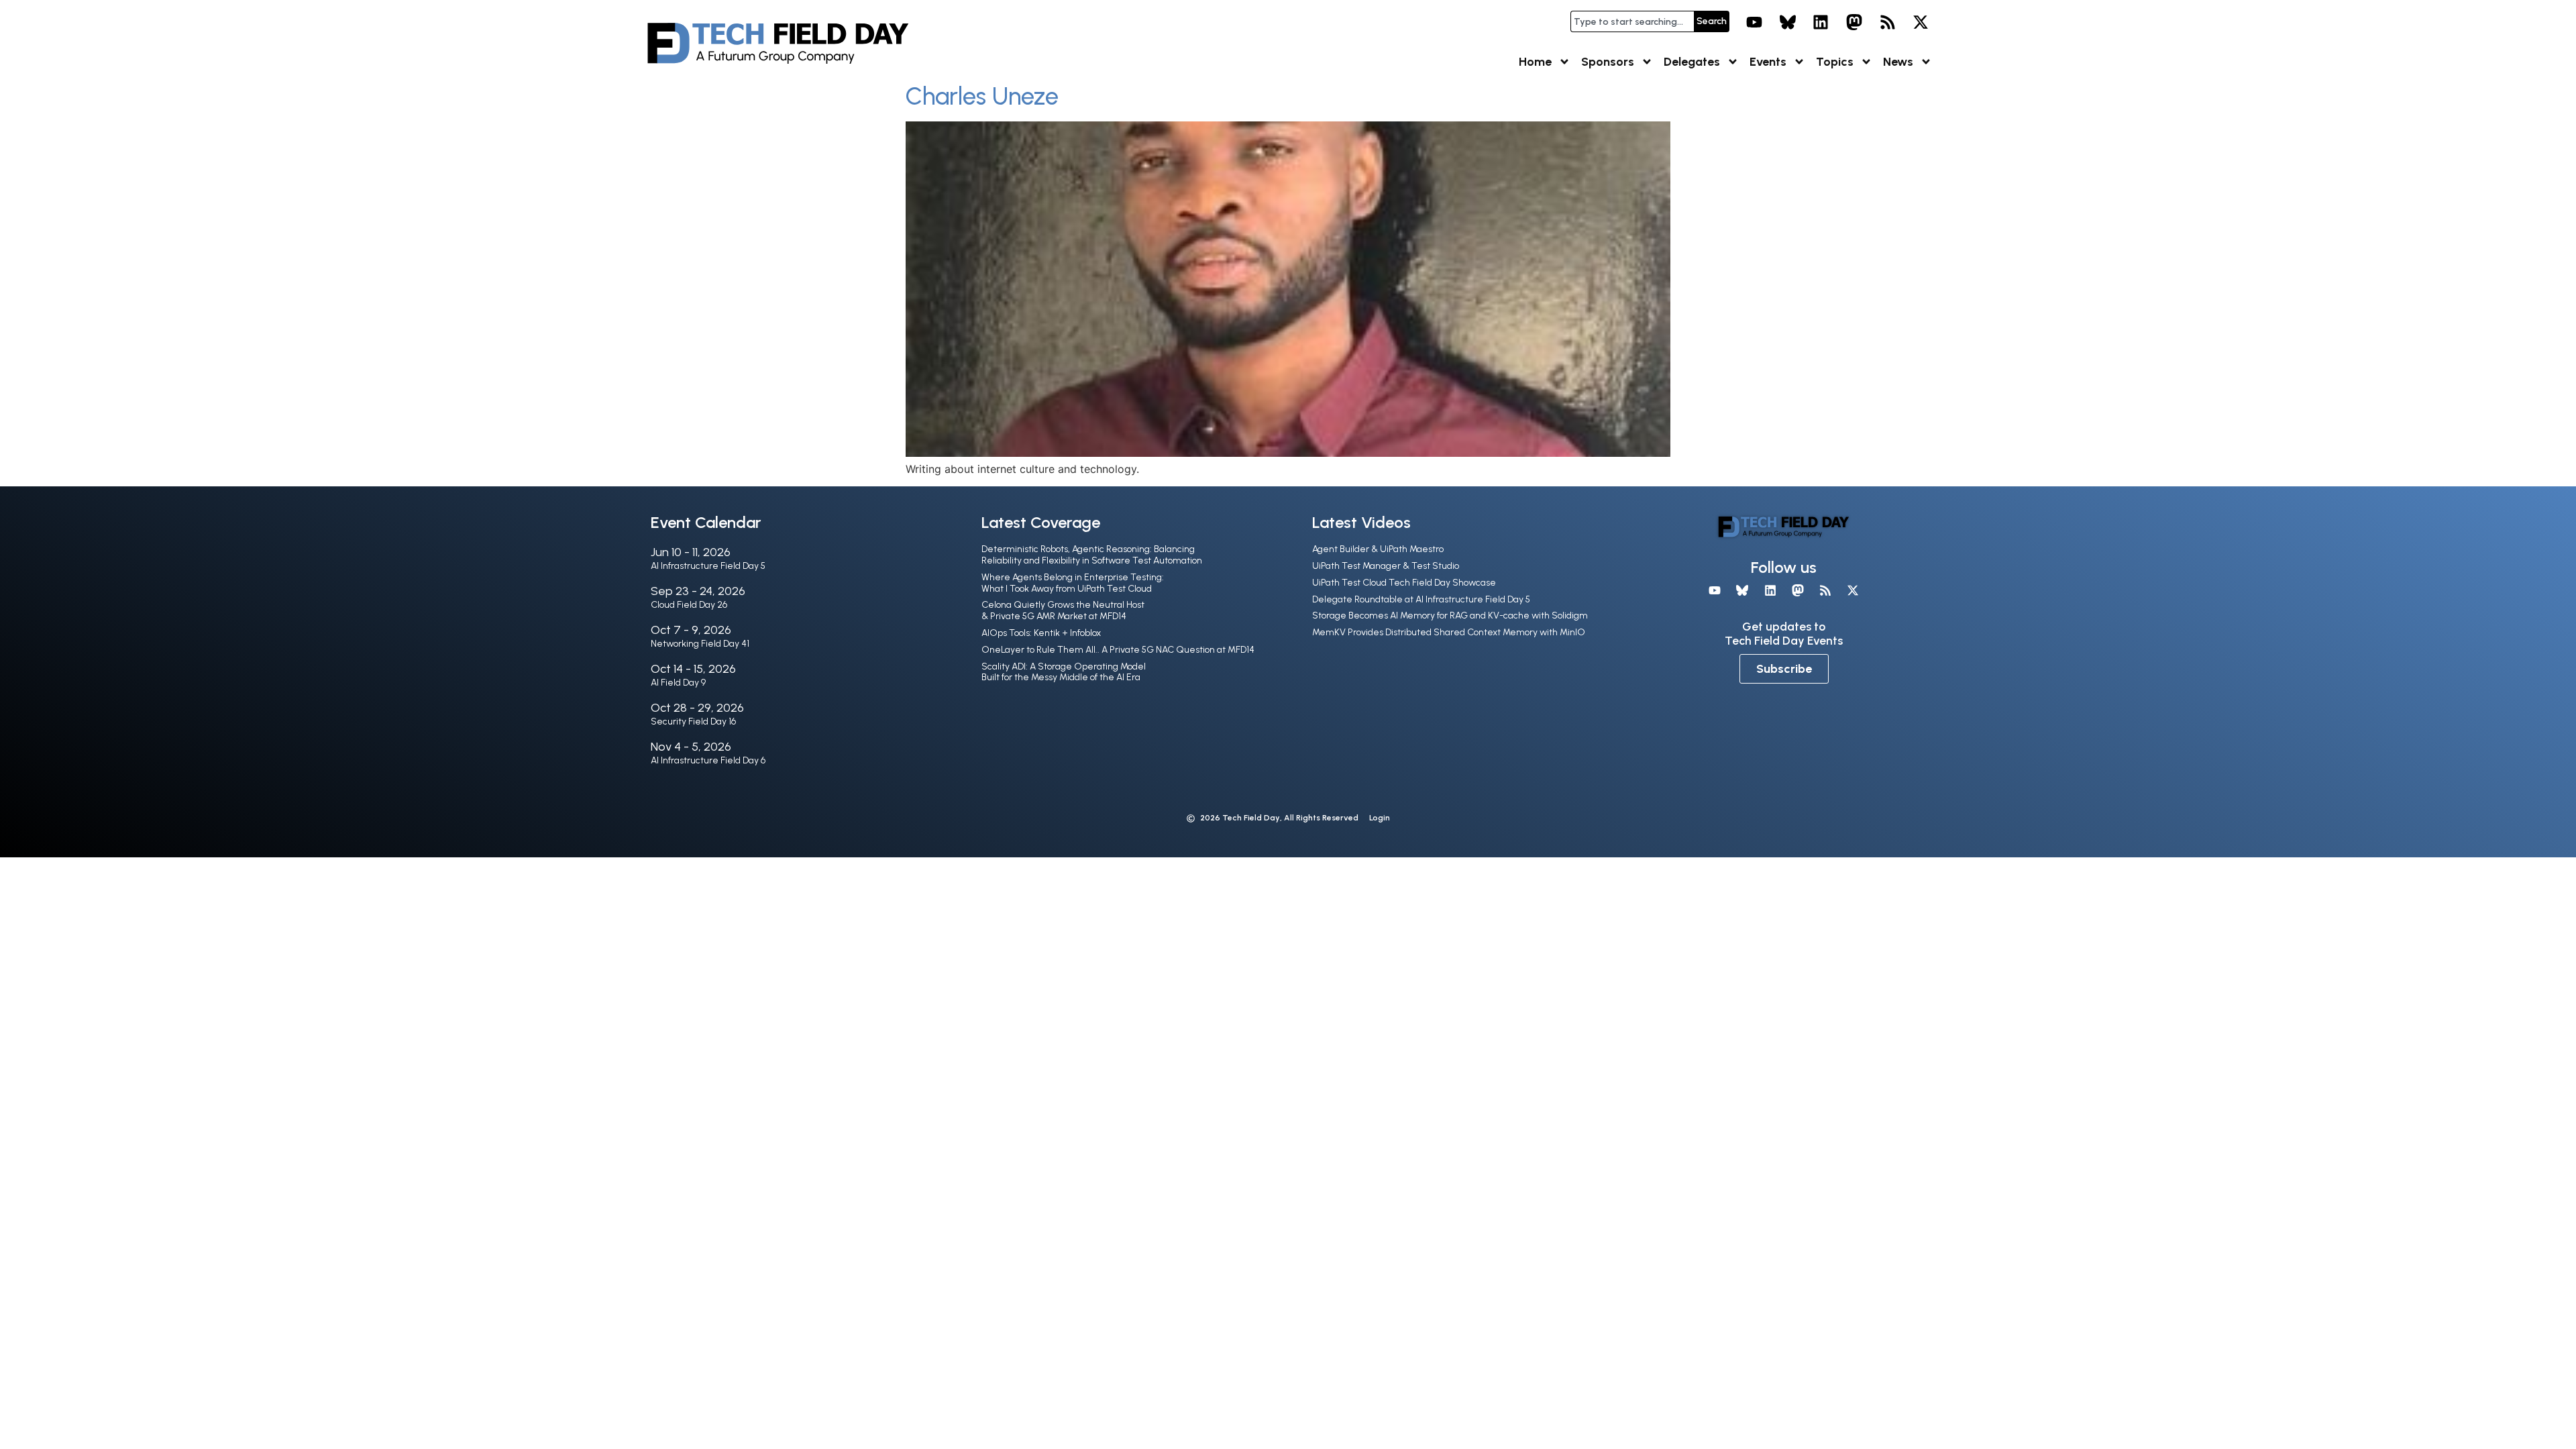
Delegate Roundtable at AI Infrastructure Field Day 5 (1421, 599)
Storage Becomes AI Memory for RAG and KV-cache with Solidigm (1450, 615)
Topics (1835, 62)
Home (1535, 62)
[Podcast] (1888, 22)
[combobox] (1632, 21)
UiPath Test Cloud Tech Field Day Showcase (1404, 583)
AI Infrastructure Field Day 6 (708, 760)
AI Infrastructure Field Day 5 (708, 566)
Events (1768, 62)
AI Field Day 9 (678, 683)
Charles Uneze (982, 96)
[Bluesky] (1788, 22)
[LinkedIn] (1821, 22)
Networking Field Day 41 (700, 644)
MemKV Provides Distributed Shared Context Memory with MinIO (1449, 632)
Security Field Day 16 (693, 721)
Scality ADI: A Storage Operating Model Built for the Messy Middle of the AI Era (1064, 672)
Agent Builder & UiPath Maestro (1378, 549)
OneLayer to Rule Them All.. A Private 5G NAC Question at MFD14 (1118, 650)
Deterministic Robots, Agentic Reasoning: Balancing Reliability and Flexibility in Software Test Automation (1092, 555)
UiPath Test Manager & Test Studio (1386, 566)
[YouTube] (1754, 22)
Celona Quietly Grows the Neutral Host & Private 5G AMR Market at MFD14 (1063, 610)
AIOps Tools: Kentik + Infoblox (1041, 633)
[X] (1921, 22)
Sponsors (1608, 62)
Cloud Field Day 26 (689, 605)
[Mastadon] (1854, 22)
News (1898, 62)
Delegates (1692, 62)
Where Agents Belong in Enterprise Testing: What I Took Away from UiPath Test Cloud (1073, 583)
